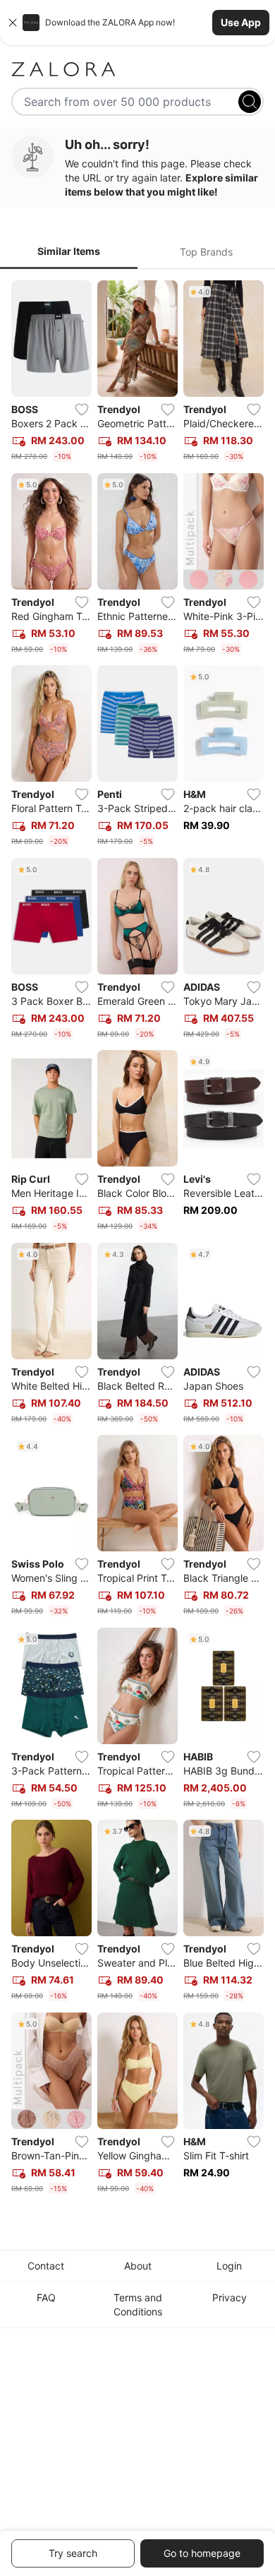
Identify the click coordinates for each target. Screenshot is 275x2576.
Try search (73, 2553)
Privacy (230, 2297)
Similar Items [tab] (69, 251)
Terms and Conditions (138, 2304)
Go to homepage (202, 2553)
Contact (46, 2266)
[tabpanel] (137, 1240)
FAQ (46, 2297)
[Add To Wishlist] (82, 410)
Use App (241, 22)
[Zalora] (137, 69)
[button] (137, 23)
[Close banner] (13, 23)
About (138, 2266)
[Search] (250, 102)
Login (229, 2266)
